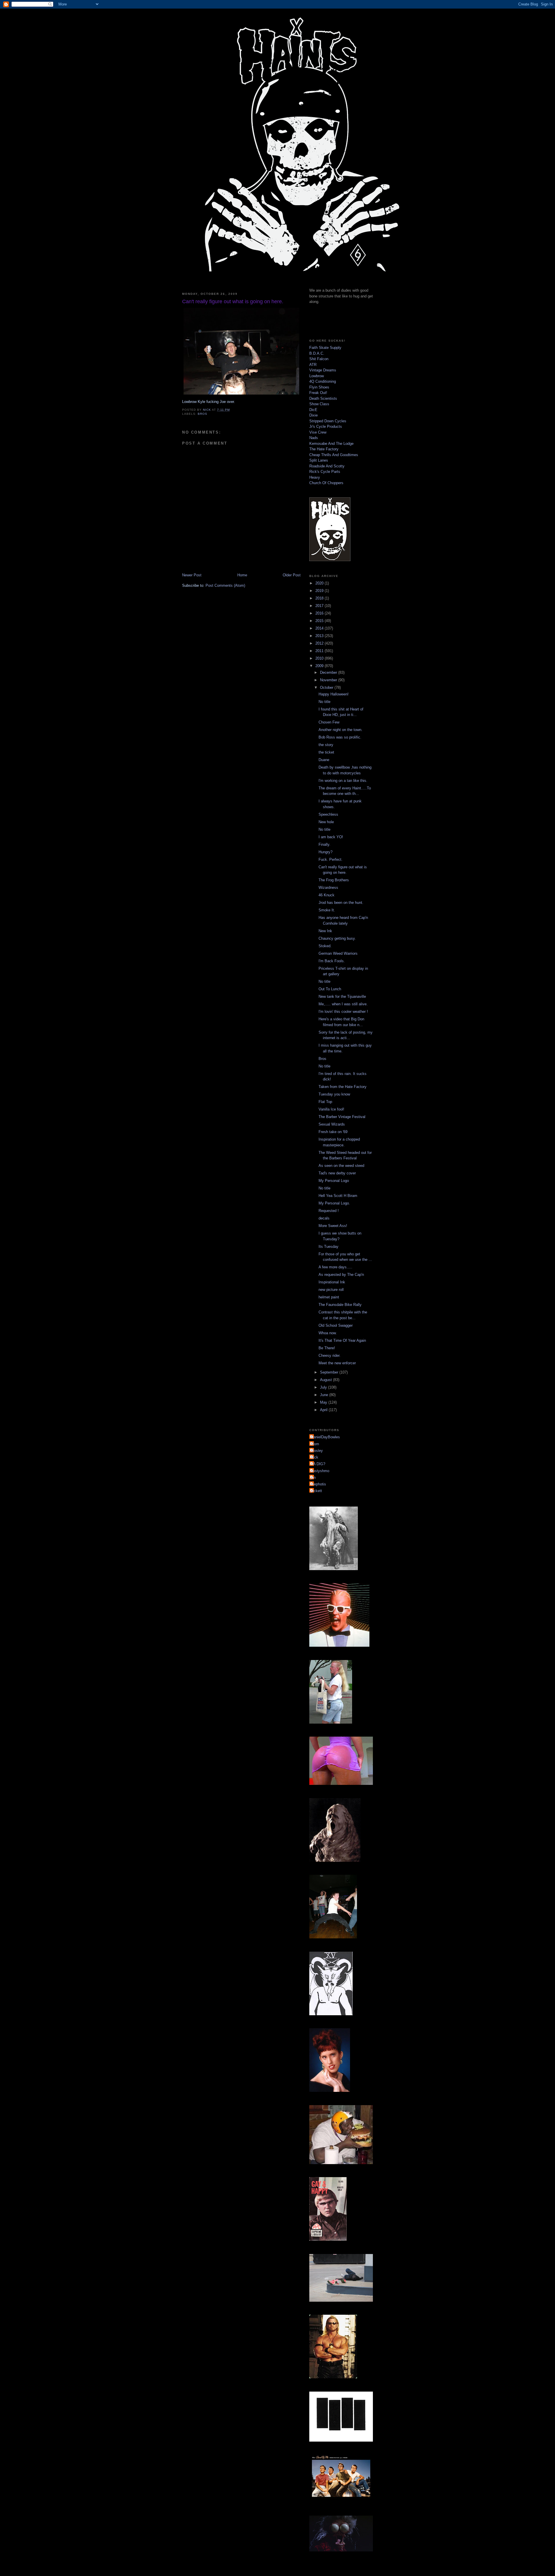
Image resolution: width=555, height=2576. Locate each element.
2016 (320, 613)
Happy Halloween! (334, 694)
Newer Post (192, 575)
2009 (320, 666)
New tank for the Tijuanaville (342, 996)
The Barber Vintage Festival (342, 1117)
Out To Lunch (330, 989)
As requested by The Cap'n (341, 1275)
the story (326, 745)
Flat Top (325, 1102)
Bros (322, 1059)
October (327, 688)
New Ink (325, 931)
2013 (320, 636)
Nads (314, 438)
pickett (316, 1491)
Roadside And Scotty (327, 466)
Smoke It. (327, 910)
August (326, 1380)
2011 (320, 651)
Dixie (313, 415)
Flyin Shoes (319, 387)
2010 (320, 658)
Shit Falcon (319, 359)
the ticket (326, 752)
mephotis (318, 1484)
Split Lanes (319, 460)
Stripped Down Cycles (328, 421)
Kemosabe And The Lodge (331, 444)
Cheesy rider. (330, 1355)
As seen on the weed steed (341, 1166)
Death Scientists (323, 398)
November (329, 680)
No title (324, 702)
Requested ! (329, 1211)
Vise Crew (318, 432)
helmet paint (329, 1297)
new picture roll (331, 1290)
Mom (315, 1444)
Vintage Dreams (323, 370)
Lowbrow (317, 376)
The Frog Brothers (334, 880)
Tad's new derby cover (337, 1173)
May (324, 1402)
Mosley (317, 1451)
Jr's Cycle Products (326, 426)
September (330, 1372)
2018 (320, 598)
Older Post (292, 575)
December (329, 672)
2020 (320, 583)
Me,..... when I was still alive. (343, 1004)
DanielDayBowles (325, 1437)
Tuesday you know (334, 1094)
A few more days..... (335, 1267)
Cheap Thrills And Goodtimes (334, 455)
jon (313, 1477)
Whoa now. (328, 1333)
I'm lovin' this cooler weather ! (343, 1012)
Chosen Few (329, 722)
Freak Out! (318, 393)
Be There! (327, 1348)
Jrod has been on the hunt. (341, 903)
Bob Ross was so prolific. (340, 737)
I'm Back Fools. (332, 961)
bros (202, 414)
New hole (326, 822)
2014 (320, 628)
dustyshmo (320, 1471)
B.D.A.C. (317, 353)
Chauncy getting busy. (337, 938)
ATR (313, 365)
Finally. (324, 844)
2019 (320, 591)
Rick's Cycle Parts (325, 472)
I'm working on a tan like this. (343, 781)
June (325, 1395)
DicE (313, 410)
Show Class (319, 404)
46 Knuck (326, 895)
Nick (314, 1457)
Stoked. (325, 946)
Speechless (328, 814)
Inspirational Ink (332, 1282)
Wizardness (328, 888)
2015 (320, 621)
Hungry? (325, 852)
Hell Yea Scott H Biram (338, 1196)
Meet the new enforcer (337, 1363)
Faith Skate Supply (325, 348)
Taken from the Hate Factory (343, 1087)
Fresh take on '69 (333, 1132)
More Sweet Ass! (333, 1226)
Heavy (315, 477)
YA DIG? (318, 1464)
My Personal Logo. (334, 1203)
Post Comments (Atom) (225, 585)
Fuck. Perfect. (331, 859)
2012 (320, 643)
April (324, 1410)
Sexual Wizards (332, 1124)
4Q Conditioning (323, 381)
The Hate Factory (324, 449)
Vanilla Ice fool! (331, 1109)
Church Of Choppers (326, 483)
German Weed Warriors (338, 953)
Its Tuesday (329, 1247)
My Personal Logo (334, 1181)
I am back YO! (331, 837)
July (324, 1387)
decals (324, 1218)
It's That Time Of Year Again (342, 1340)
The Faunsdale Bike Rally (340, 1305)
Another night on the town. (341, 730)
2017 (320, 606)
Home (242, 575)
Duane (324, 760)
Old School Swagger (336, 1325)
